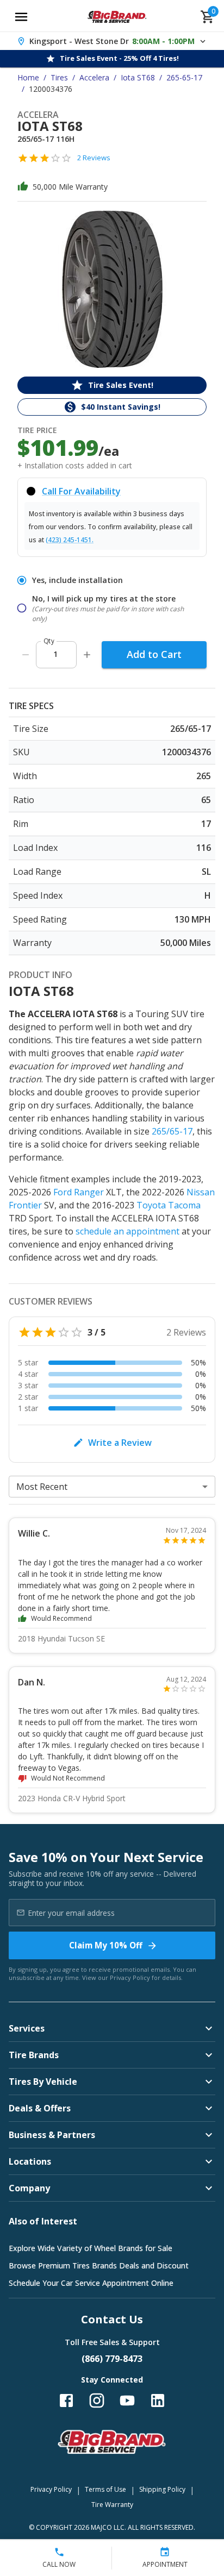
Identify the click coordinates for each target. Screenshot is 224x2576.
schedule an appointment (127, 1231)
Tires (59, 77)
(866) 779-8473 (112, 2359)
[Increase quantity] (87, 655)
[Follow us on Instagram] (97, 2400)
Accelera (94, 77)
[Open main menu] (21, 17)
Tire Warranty (112, 2505)
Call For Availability (81, 491)
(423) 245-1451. (70, 540)
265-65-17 (184, 77)
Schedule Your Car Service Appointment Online (91, 2283)
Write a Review (120, 1443)
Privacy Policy (130, 1978)
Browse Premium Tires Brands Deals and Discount (99, 2265)
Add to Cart (154, 654)
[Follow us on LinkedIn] (158, 2400)
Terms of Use (105, 2489)
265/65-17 (172, 1131)
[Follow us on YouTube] (127, 2400)
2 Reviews (94, 158)
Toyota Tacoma (169, 1205)
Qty (49, 641)
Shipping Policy (162, 2489)
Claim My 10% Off (106, 1945)
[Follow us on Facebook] (66, 2400)
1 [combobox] (55, 654)
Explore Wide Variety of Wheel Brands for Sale (91, 2248)
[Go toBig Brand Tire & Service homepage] (117, 17)
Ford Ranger (79, 1192)
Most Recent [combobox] (42, 1487)
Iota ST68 (138, 77)
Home (28, 77)
